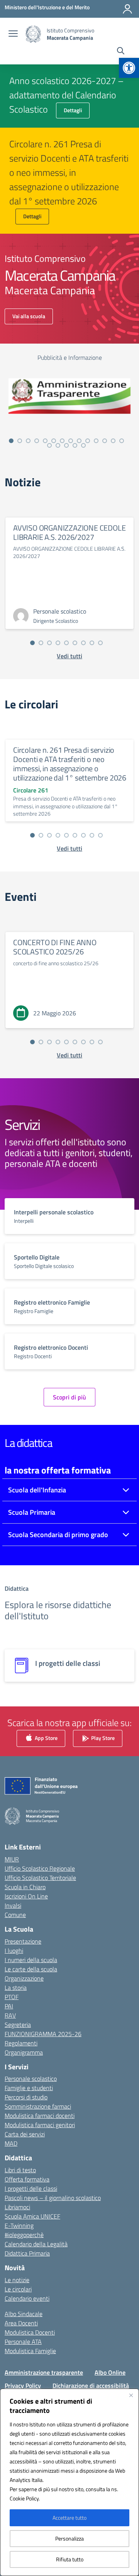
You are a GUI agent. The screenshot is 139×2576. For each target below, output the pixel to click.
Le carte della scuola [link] (31, 1969)
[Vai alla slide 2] (20, 441)
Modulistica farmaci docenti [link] (40, 2116)
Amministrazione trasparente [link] (44, 2372)
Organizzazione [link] (24, 1978)
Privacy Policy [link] (23, 2385)
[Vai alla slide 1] (11, 441)
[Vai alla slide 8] (71, 441)
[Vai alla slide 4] (37, 441)
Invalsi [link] (13, 1905)
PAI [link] (9, 2006)
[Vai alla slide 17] (66, 445)
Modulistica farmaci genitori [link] (40, 2125)
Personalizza (69, 2538)
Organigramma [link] (24, 2052)
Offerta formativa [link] (27, 2179)
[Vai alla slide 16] (58, 445)
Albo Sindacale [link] (24, 2314)
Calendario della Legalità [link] (36, 2244)
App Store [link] (46, 1738)
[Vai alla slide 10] (88, 441)
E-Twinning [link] (19, 2225)
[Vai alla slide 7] (62, 441)
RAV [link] (10, 2015)
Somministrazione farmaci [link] (38, 2106)
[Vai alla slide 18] (75, 445)
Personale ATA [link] (23, 2342)
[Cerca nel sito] (121, 52)
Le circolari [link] (18, 2289)
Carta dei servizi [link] (25, 2134)
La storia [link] (16, 1988)
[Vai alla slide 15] (49, 445)
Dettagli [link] (73, 110)
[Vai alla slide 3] (28, 441)
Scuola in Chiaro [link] (25, 1887)
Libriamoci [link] (17, 2207)
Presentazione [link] (23, 1941)
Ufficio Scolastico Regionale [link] (40, 1868)
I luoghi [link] (14, 1951)
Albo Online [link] (110, 2372)
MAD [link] (11, 2143)
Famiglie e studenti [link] (29, 2088)
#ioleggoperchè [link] (24, 2235)
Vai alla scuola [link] (29, 316)
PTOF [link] (12, 1997)
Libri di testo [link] (20, 2170)
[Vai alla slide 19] (83, 445)
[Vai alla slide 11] (96, 441)
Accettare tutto (69, 2518)
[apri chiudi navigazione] (13, 34)
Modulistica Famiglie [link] (30, 2351)
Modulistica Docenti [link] (30, 2332)
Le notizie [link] (17, 2280)
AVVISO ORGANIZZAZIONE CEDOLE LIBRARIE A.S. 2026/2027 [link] (69, 532)
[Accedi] (127, 9)
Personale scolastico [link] (31, 2079)
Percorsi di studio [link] (26, 2097)
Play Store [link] (102, 1738)
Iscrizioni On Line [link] (26, 1896)
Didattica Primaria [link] (27, 2253)
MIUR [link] (12, 1859)
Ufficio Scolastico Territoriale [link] (40, 1878)
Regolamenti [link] (21, 2043)
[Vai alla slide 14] (122, 441)
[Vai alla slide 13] (113, 441)
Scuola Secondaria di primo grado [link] (58, 1535)
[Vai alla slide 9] (79, 441)
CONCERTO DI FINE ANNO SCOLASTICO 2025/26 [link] (55, 947)
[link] (129, 68)
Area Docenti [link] (21, 2323)
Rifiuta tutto (70, 2559)
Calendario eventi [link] (27, 2298)
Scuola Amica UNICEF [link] (32, 2216)
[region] (69, 2482)
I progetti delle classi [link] (31, 2188)
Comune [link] (15, 1915)
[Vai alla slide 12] (105, 441)
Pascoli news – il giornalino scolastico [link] (53, 2198)
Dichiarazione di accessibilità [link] (91, 2385)
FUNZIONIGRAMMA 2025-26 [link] (43, 2034)
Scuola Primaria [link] (32, 1512)
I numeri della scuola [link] (31, 1960)
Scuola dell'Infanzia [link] (37, 1490)
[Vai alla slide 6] (54, 441)
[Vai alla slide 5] (45, 441)
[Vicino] (131, 2395)
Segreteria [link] (18, 2025)
